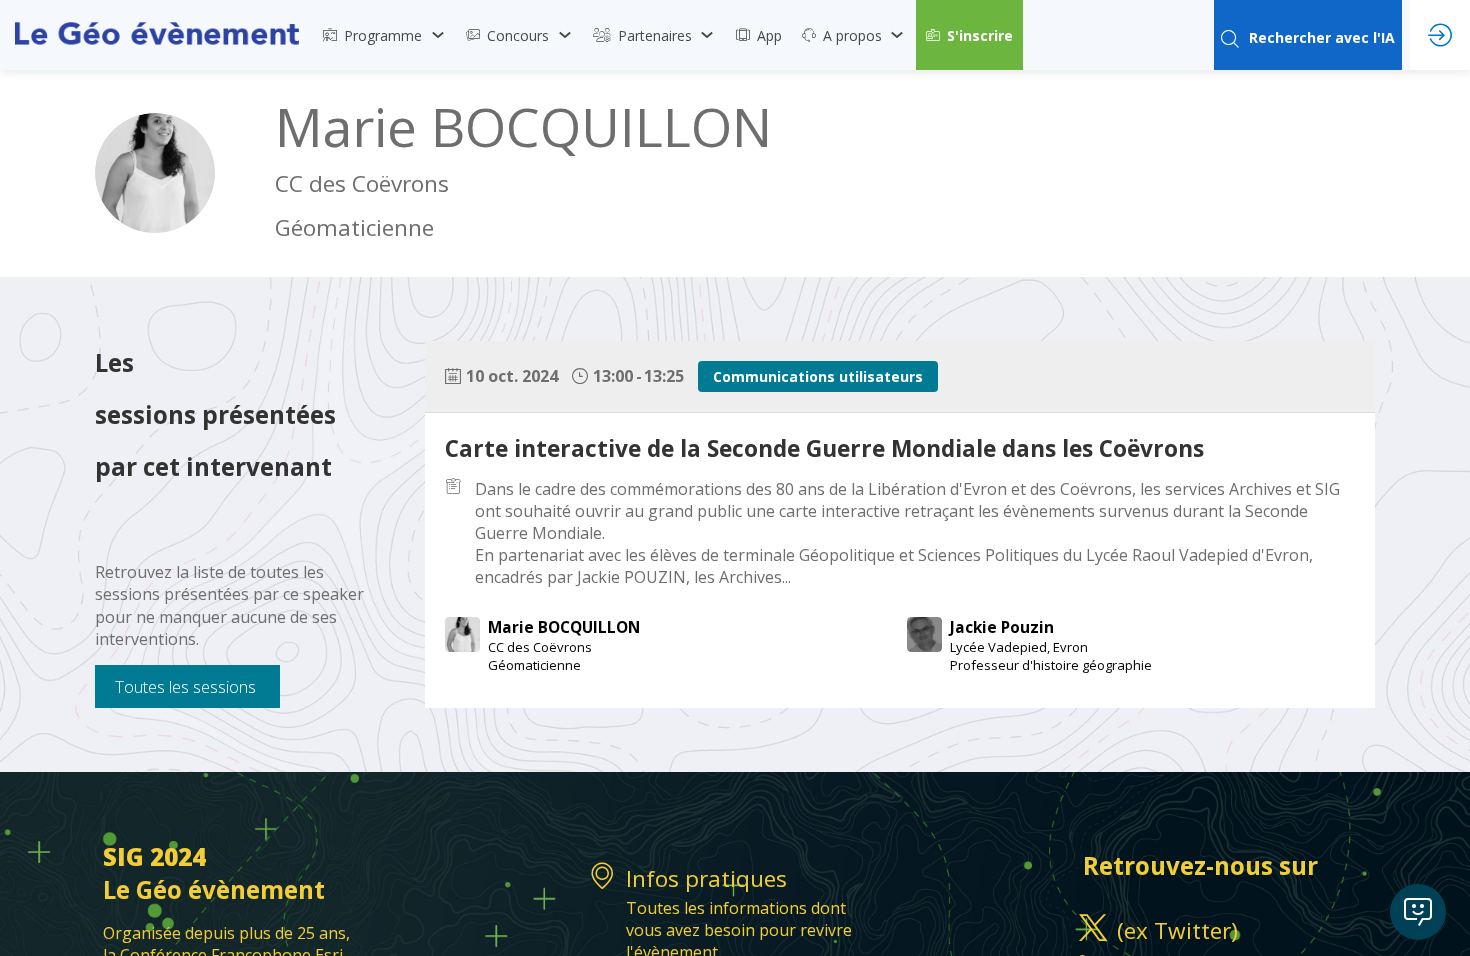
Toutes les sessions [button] (185, 686)
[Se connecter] (1440, 35)
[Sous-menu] (437, 35)
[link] (384, 35)
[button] (969, 35)
